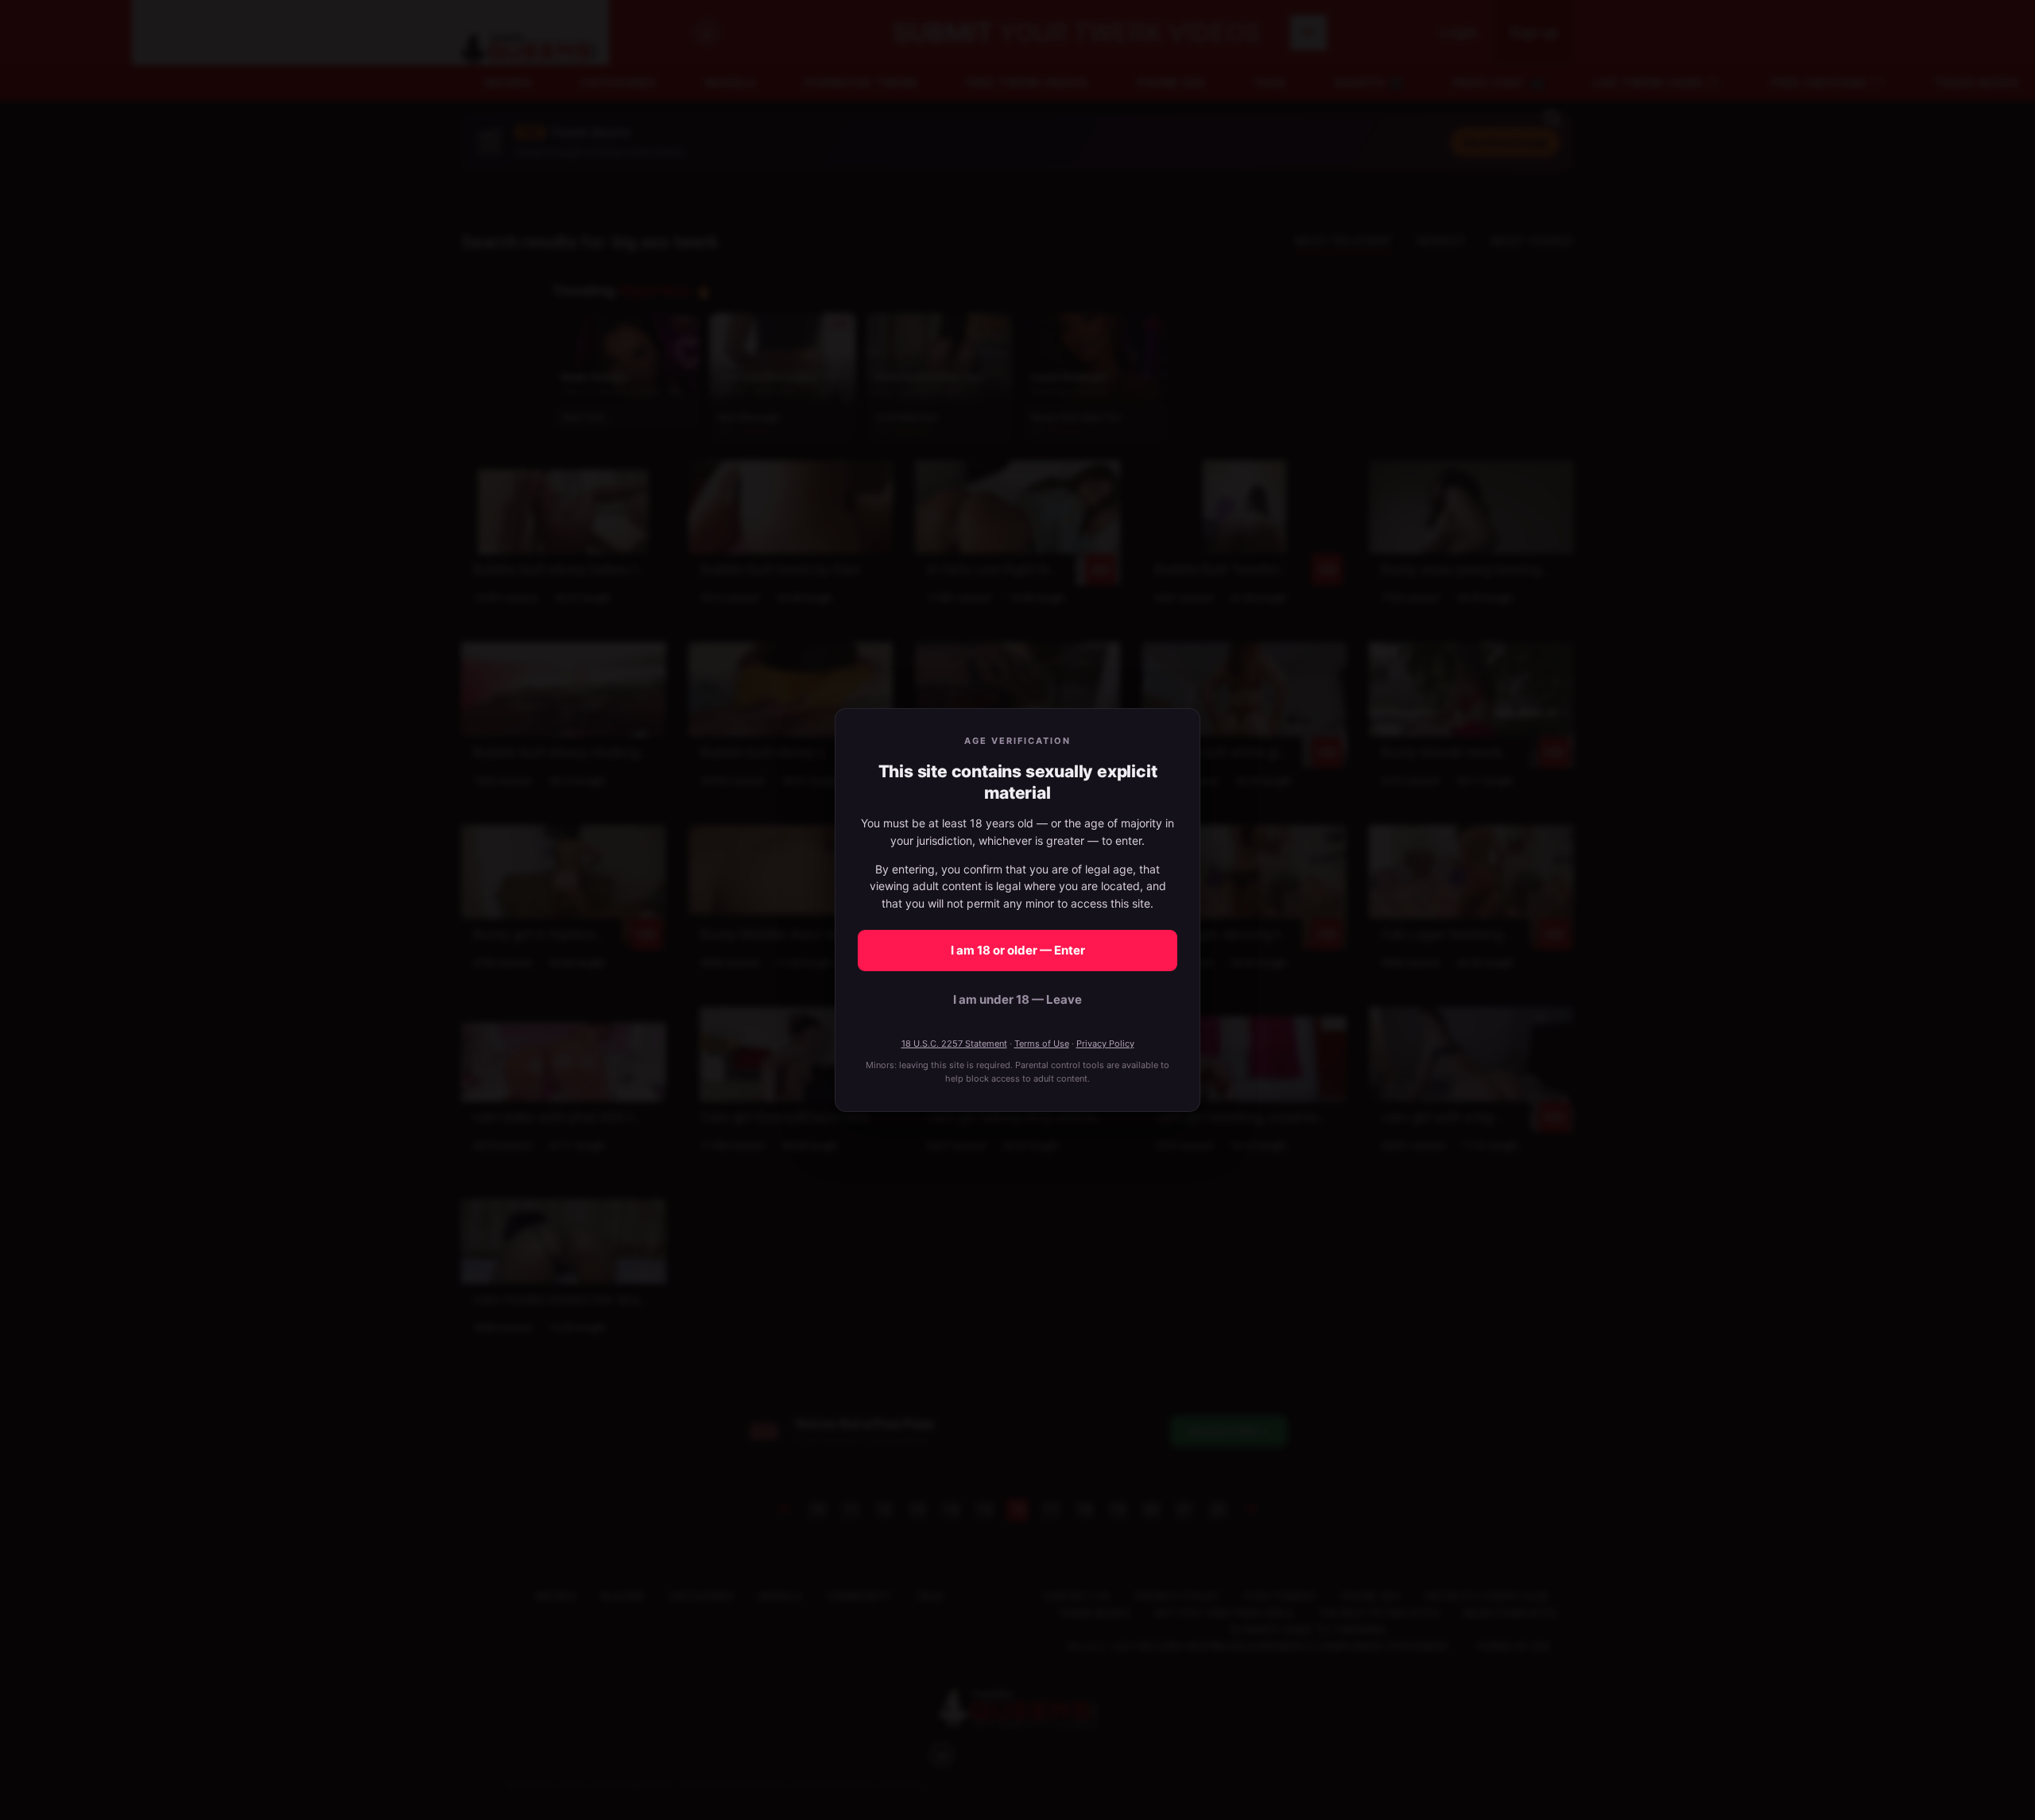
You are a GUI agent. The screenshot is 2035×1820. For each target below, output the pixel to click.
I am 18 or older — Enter (1018, 950)
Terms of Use (1042, 1044)
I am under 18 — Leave (1017, 999)
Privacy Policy (1105, 1044)
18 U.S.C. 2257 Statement (954, 1044)
